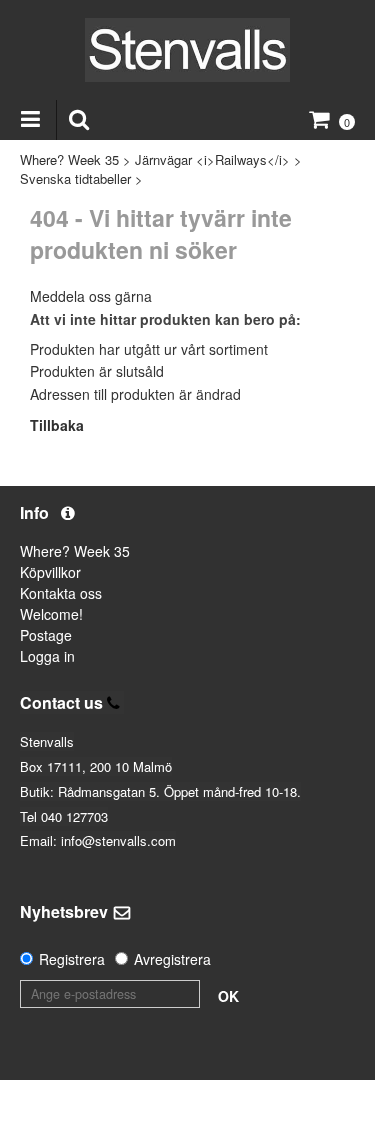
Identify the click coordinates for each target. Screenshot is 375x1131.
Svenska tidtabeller (75, 178)
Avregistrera (172, 959)
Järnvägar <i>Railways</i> (212, 159)
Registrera (72, 959)
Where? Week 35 (69, 159)
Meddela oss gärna (91, 296)
